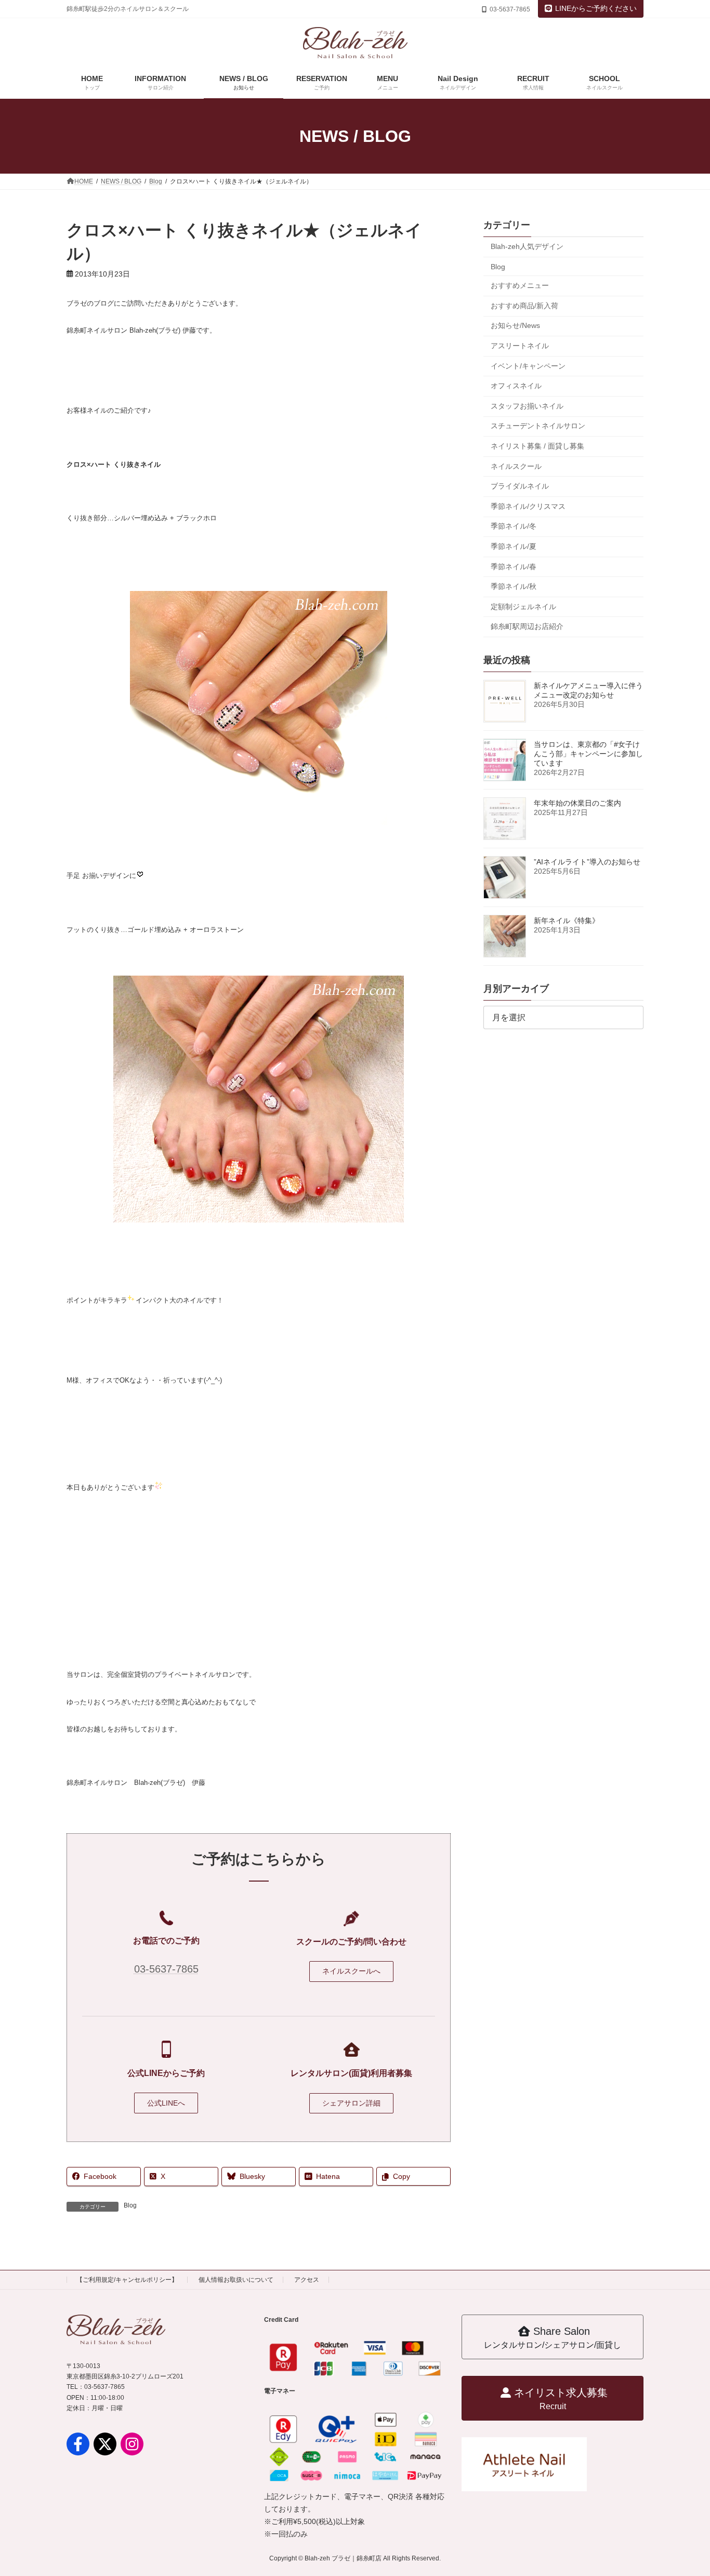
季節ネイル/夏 (514, 546)
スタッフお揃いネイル (527, 406)
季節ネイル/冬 (514, 526)
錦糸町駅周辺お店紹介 (527, 626)
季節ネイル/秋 (514, 586)
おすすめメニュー (520, 285)
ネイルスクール (516, 466)
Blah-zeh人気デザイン (527, 246)
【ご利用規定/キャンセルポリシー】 (127, 2280)
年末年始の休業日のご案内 (577, 803)
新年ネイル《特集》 (567, 921)
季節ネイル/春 (514, 566)
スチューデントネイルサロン (538, 426)
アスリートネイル (520, 346)
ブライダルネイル (520, 486)
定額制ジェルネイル (523, 607)
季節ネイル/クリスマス (528, 506)
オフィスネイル (516, 386)
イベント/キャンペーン (528, 366)
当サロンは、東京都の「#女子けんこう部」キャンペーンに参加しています (588, 754)
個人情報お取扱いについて (236, 2280)
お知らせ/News (515, 325)
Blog (130, 2205)
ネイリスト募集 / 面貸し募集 (537, 446)
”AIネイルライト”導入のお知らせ (587, 862)
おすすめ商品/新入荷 (524, 306)
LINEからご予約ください (596, 8)
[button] (351, 1972)
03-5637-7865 (166, 1969)
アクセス (307, 2280)
